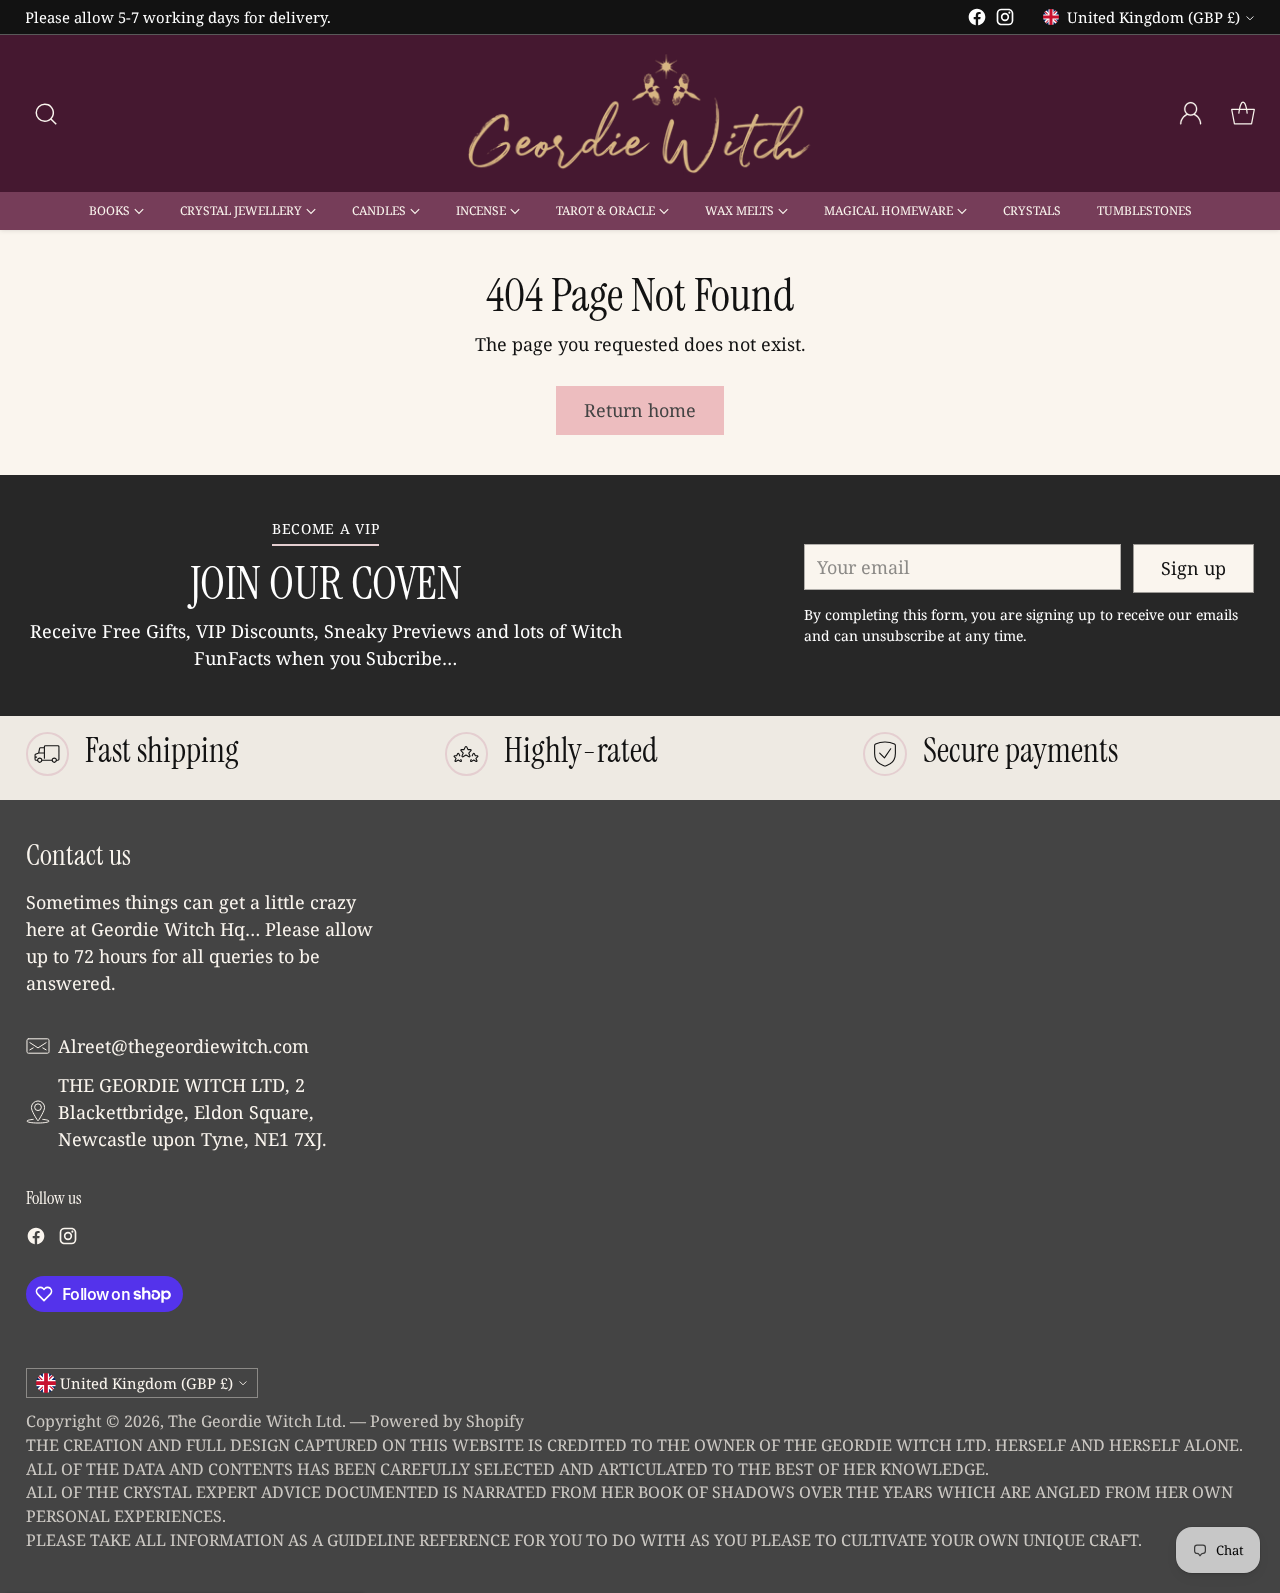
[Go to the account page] (1191, 114)
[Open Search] (46, 114)
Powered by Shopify (447, 1421)
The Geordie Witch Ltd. (257, 1421)
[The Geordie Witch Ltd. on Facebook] (977, 20)
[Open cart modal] (1243, 114)
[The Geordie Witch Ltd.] (640, 113)
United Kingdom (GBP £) (1153, 17)
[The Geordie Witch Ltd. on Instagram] (1005, 20)
